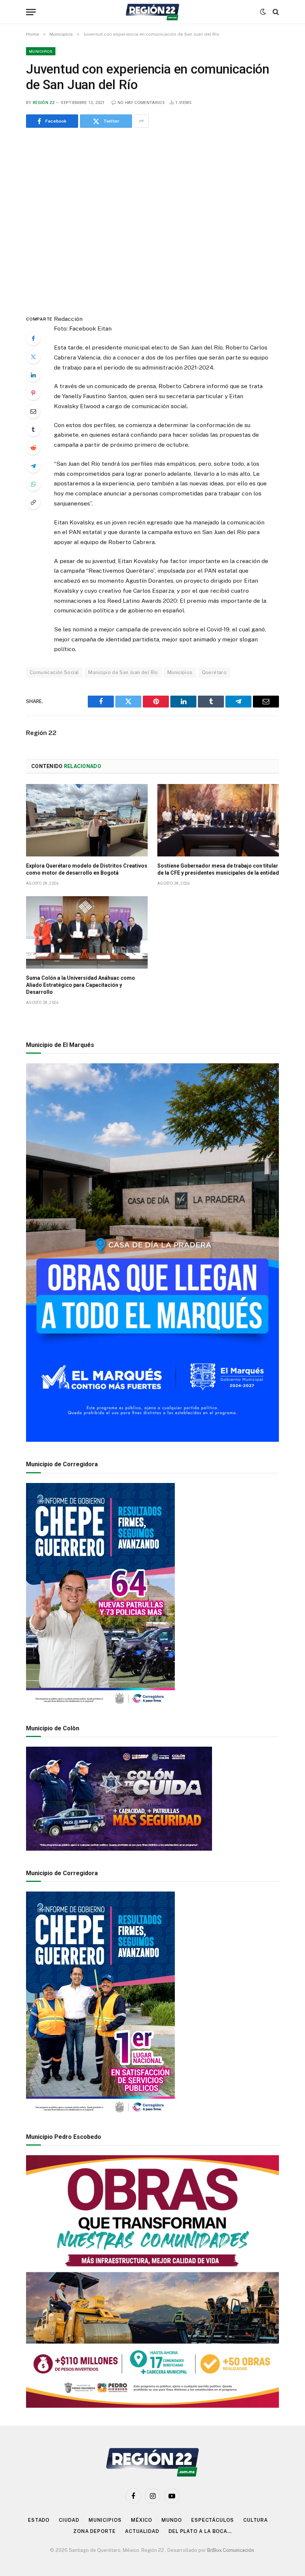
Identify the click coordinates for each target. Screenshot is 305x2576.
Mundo (172, 2520)
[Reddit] (33, 448)
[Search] (275, 12)
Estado (39, 2520)
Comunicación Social (54, 672)
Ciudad (69, 2520)
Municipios (41, 51)
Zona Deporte (94, 2531)
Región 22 (44, 103)
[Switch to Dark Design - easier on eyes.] (263, 12)
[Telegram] (33, 466)
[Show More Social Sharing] (141, 121)
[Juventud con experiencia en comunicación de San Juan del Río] (152, 219)
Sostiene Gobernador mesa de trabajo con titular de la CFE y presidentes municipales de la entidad (218, 869)
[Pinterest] (33, 393)
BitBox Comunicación (231, 2550)
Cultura (256, 2520)
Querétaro (214, 672)
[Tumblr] (33, 429)
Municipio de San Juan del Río (123, 672)
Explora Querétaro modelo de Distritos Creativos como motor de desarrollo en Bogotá (87, 869)
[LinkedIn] (33, 375)
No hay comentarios (141, 103)
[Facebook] (33, 338)
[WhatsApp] (33, 484)
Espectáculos (213, 2520)
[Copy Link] (33, 502)
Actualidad (142, 2531)
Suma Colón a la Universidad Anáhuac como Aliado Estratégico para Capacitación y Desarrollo (81, 985)
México (142, 2520)
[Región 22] (152, 12)
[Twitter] (33, 357)
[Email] (33, 411)
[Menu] (31, 12)
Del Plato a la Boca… (200, 2531)
